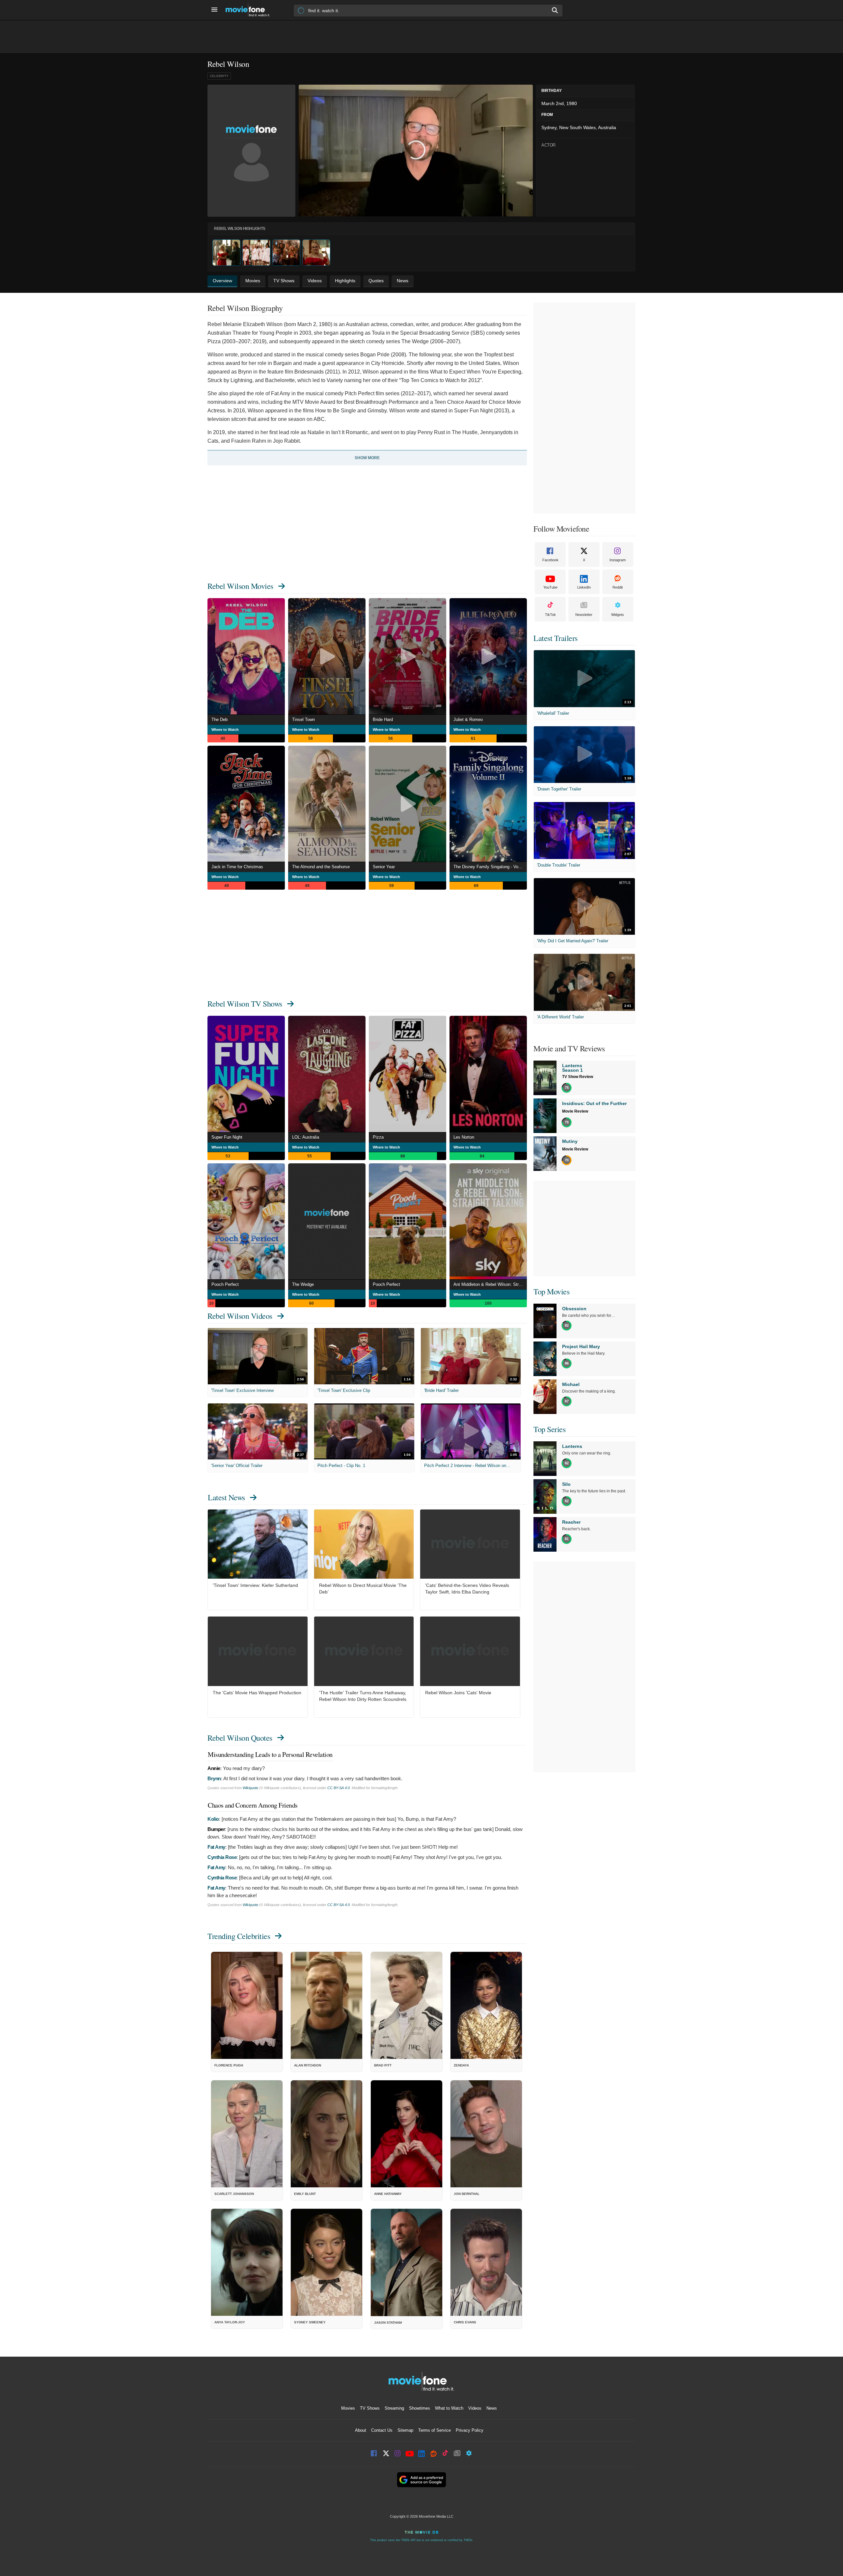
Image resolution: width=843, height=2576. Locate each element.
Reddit (618, 587)
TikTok (550, 615)
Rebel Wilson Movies (240, 586)
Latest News (226, 1497)
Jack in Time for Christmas (237, 867)
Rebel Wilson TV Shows (245, 1004)
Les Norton (464, 1137)
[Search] (555, 10)
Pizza (378, 1137)
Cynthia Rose (222, 1857)
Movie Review (575, 1111)
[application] (416, 151)
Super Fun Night (227, 1137)
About (361, 2430)
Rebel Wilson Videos (240, 1316)
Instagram (618, 560)
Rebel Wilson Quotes (240, 1738)
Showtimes (420, 2408)
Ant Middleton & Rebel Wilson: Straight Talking (490, 1284)
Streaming (394, 2408)
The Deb (219, 720)
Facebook (550, 560)
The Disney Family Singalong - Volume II (490, 867)
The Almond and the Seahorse (321, 867)
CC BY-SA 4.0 (339, 1788)
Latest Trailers (556, 638)
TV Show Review (578, 1077)
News (492, 2408)
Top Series (549, 1429)
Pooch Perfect (225, 1284)
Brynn (214, 1778)
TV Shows (370, 2408)
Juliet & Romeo (468, 720)
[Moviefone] (250, 10)
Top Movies (551, 1291)
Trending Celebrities (239, 1936)
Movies (348, 2408)
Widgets (618, 615)
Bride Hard (383, 720)
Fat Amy (216, 1847)
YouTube (550, 587)
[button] (416, 150)
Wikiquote (250, 1788)
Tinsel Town (303, 720)
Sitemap (405, 2430)
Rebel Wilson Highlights (240, 229)
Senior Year (384, 867)
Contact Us (382, 2430)
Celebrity (219, 76)
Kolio (213, 1819)
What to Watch (449, 2408)
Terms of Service (435, 2430)
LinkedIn (584, 587)
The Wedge (303, 1284)
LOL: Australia (306, 1137)
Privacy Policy (470, 2430)
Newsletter (584, 615)
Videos (475, 2408)
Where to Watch (225, 730)
